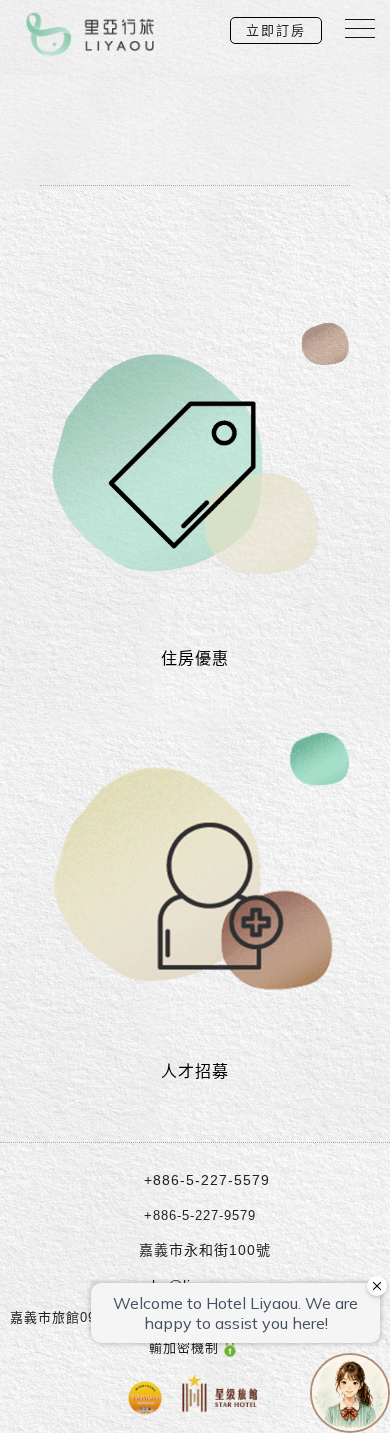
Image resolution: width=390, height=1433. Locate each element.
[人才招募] (195, 868)
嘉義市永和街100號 (205, 1250)
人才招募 (195, 1071)
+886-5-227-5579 (207, 1180)
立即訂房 (276, 30)
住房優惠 (195, 658)
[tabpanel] (195, 95)
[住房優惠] (195, 455)
